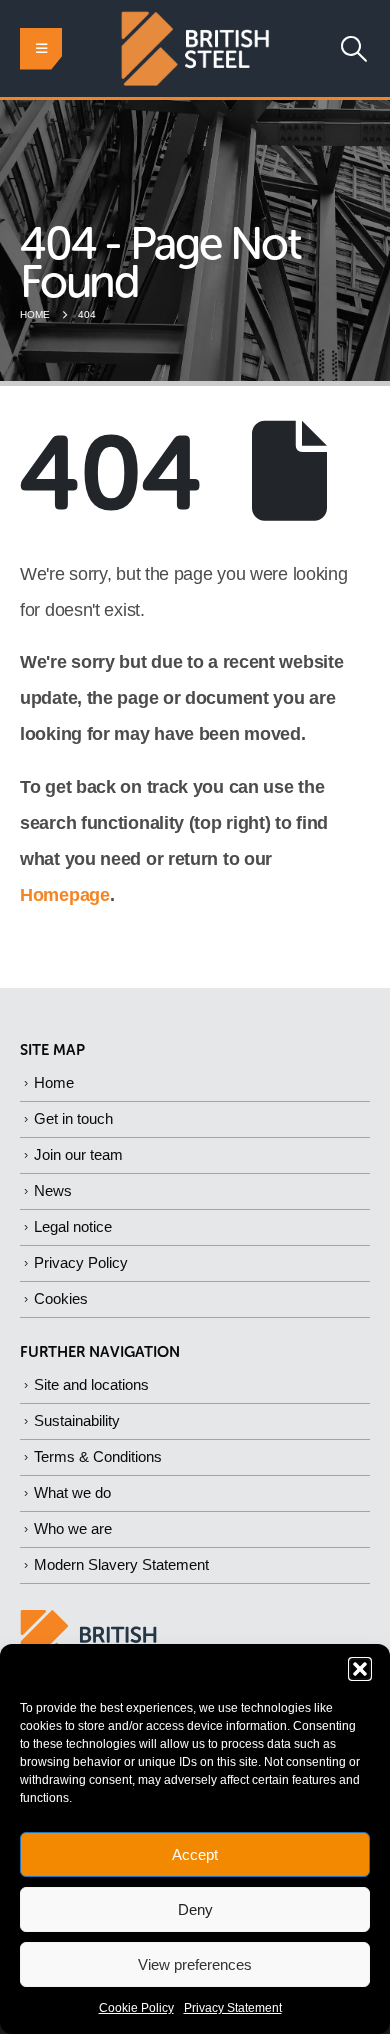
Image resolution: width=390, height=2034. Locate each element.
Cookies (61, 1298)
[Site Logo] (195, 48)
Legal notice (73, 1226)
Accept (195, 1854)
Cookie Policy (136, 2008)
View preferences (195, 1964)
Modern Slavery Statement (121, 1564)
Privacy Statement (233, 2008)
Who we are (73, 1528)
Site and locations (91, 1384)
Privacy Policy (81, 1262)
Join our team (78, 1154)
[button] (360, 1669)
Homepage (65, 895)
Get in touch (73, 1118)
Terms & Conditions (98, 1456)
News (53, 1190)
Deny (195, 1909)
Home (54, 1082)
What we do (72, 1492)
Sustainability (77, 1420)
